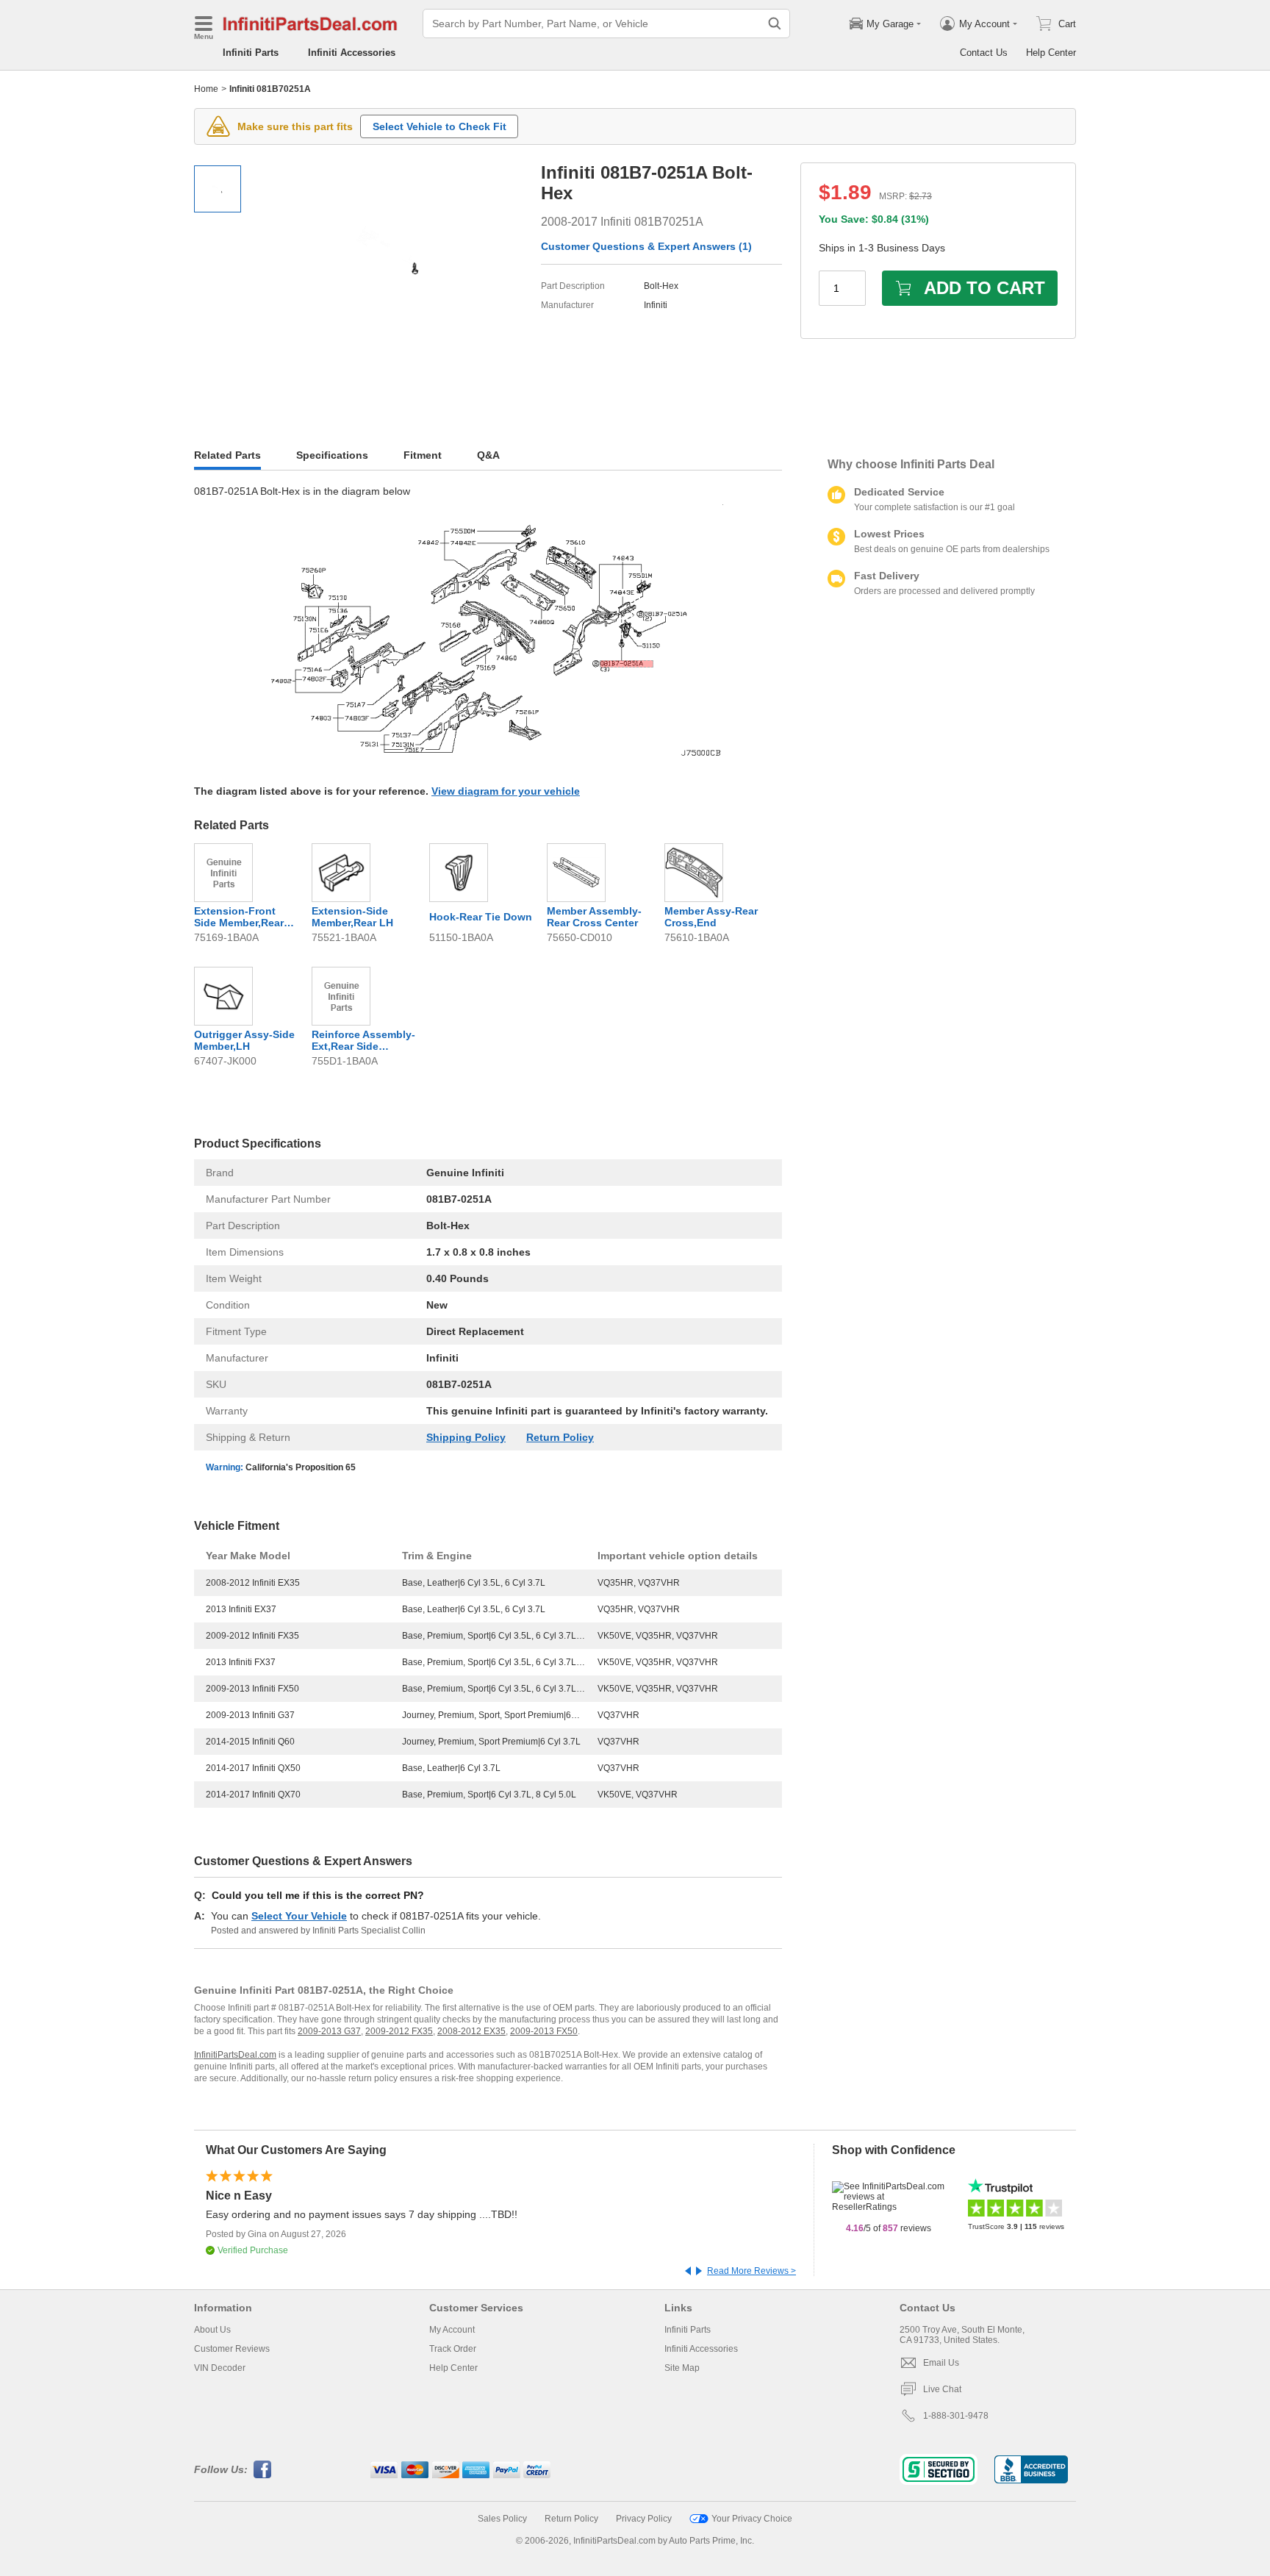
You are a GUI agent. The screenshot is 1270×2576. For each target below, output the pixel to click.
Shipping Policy (466, 1437)
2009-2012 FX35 (399, 2031)
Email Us (941, 2363)
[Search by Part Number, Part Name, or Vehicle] (775, 24)
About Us (212, 2330)
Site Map (682, 2368)
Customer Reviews (232, 2349)
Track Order (453, 2349)
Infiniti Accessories (352, 53)
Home (206, 89)
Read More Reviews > (751, 2271)
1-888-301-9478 (956, 2416)
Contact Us (984, 53)
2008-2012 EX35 (471, 2031)
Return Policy (560, 1437)
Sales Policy (502, 2519)
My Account (452, 2330)
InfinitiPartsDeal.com (235, 2055)
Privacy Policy (644, 2519)
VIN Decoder (220, 2368)
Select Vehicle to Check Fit (440, 126)
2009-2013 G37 (329, 2031)
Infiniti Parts (251, 53)
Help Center (1051, 53)
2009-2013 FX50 (544, 2031)
